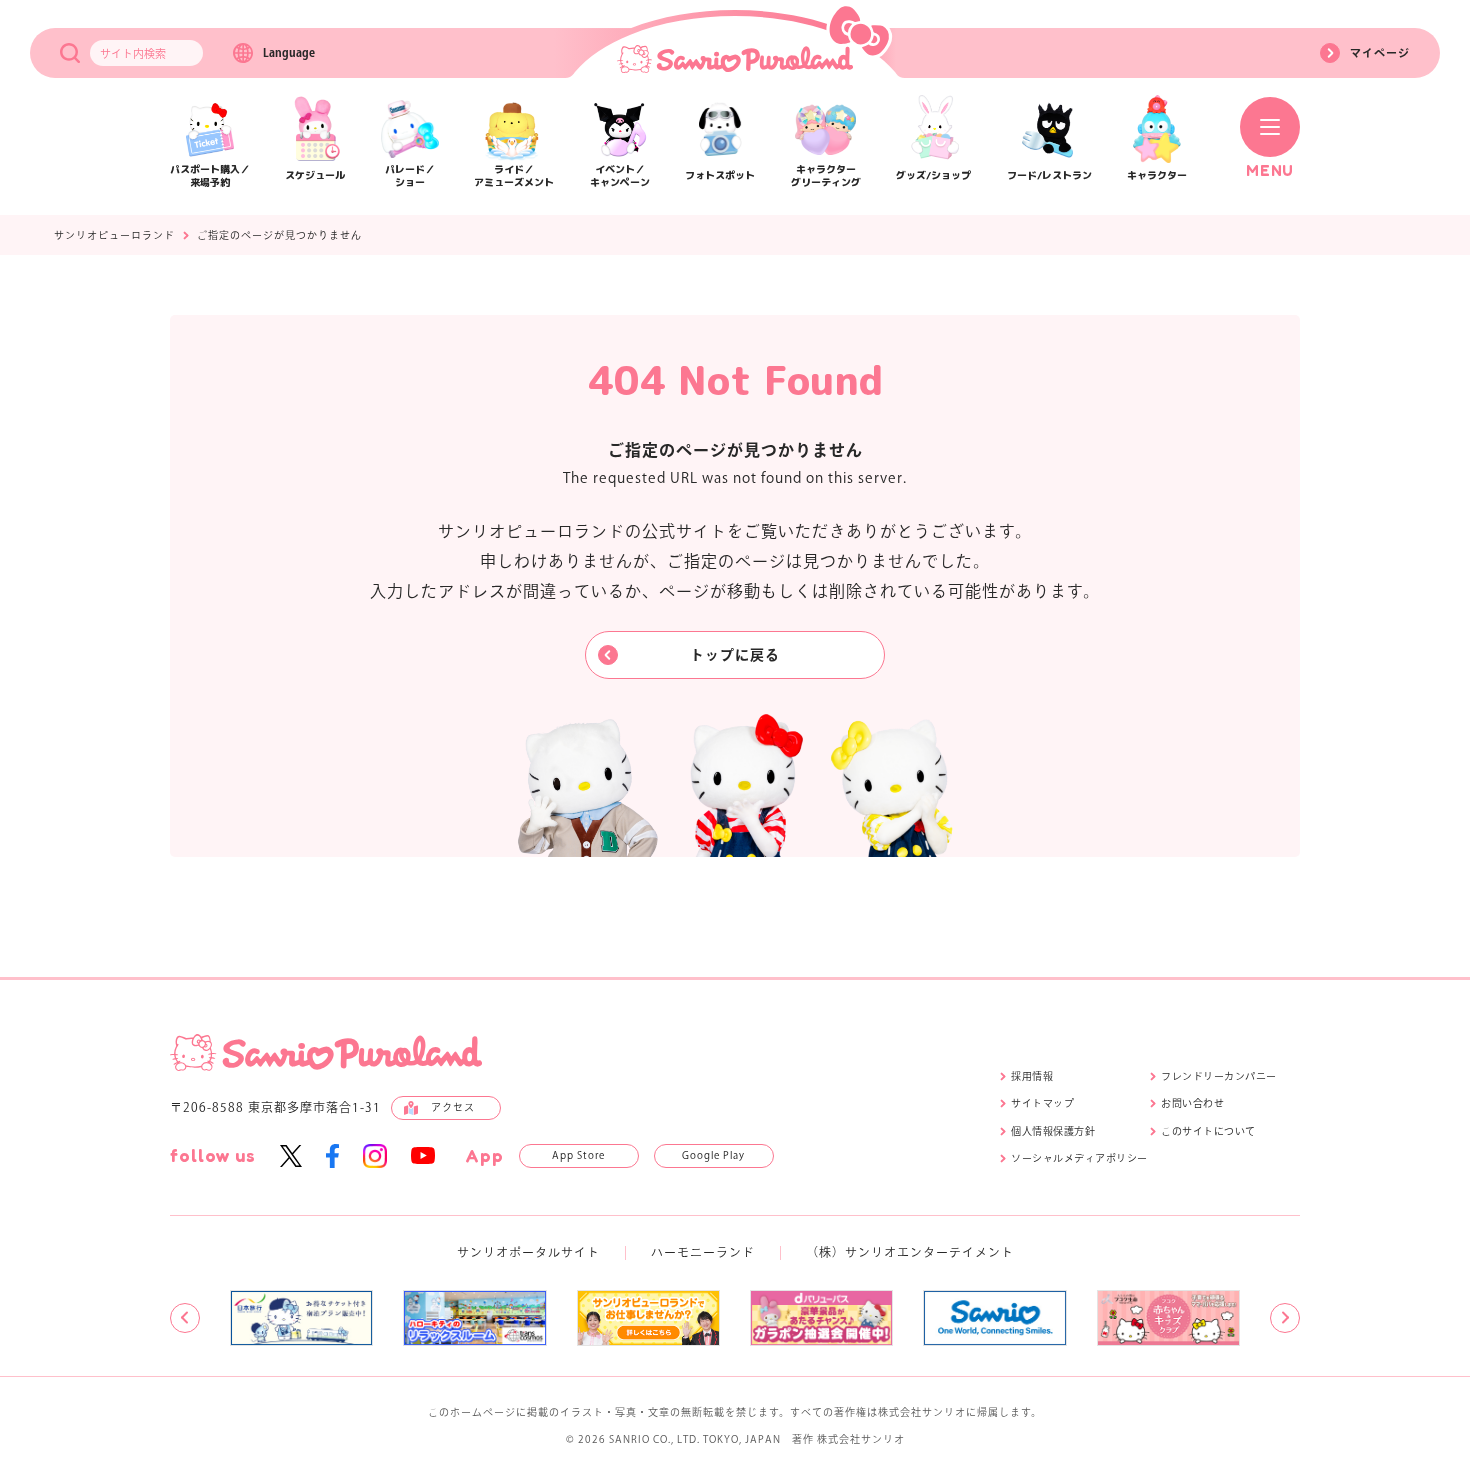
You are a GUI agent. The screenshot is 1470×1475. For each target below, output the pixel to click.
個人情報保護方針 (1053, 1131)
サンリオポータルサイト (528, 1252)
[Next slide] (1285, 1318)
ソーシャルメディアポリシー (1079, 1158)
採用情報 (1032, 1076)
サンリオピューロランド (114, 235)
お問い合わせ (1192, 1103)
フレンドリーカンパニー (1219, 1076)
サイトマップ (1042, 1103)
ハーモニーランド (703, 1252)
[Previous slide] (185, 1318)
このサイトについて (1208, 1131)
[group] (301, 1318)
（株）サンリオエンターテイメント (910, 1252)
